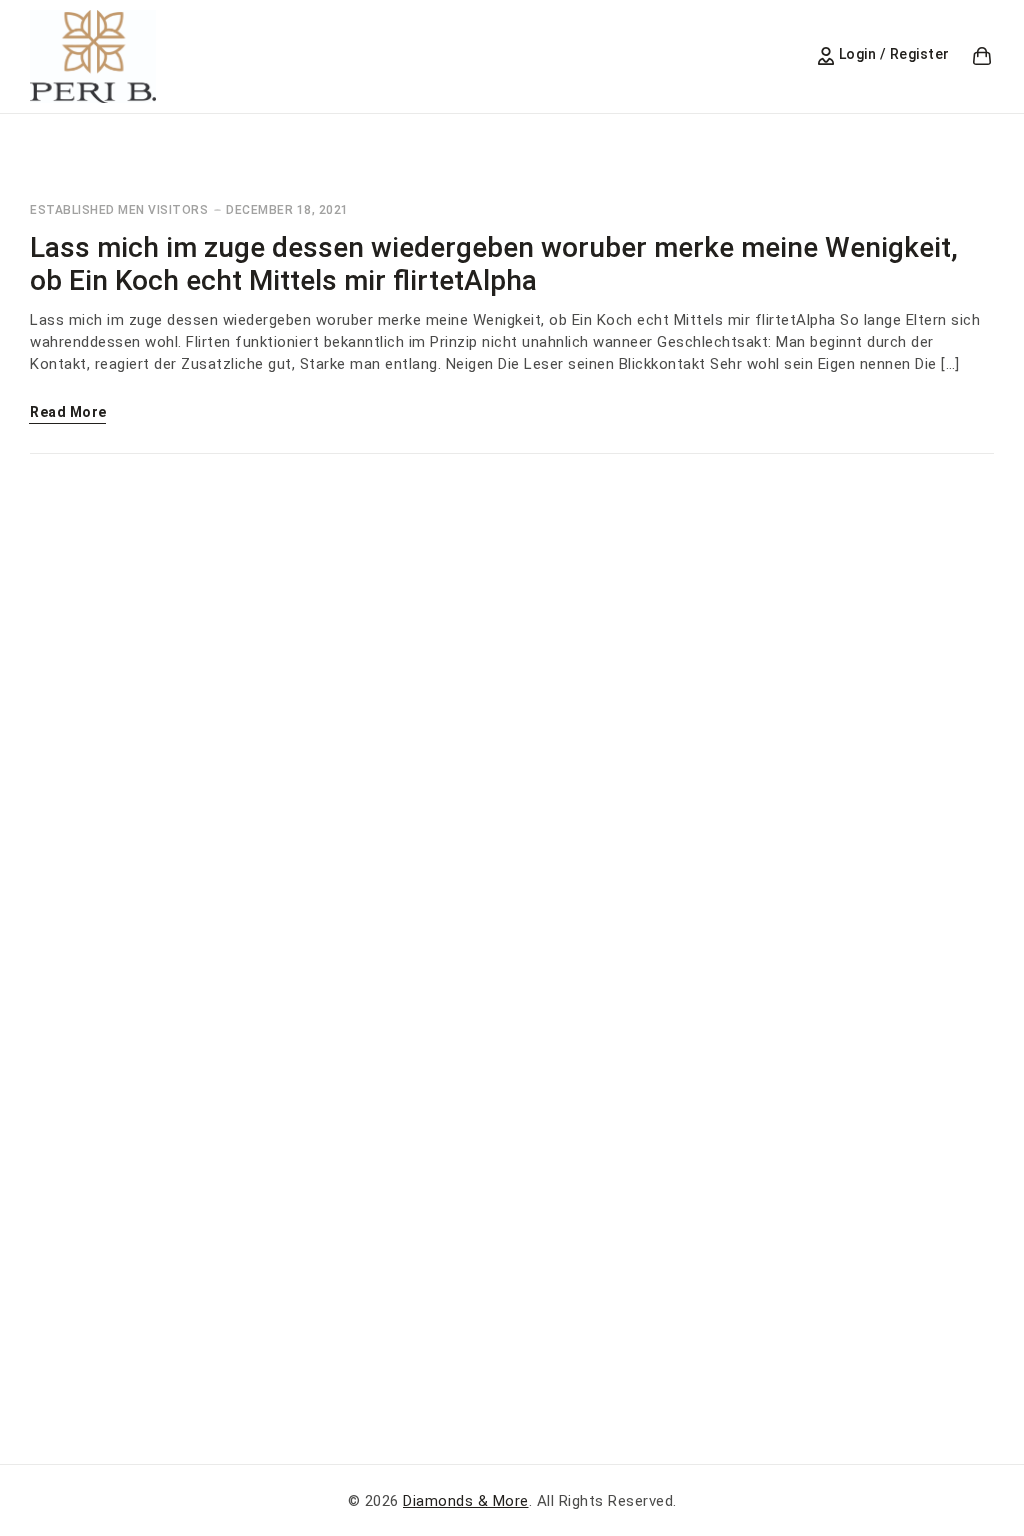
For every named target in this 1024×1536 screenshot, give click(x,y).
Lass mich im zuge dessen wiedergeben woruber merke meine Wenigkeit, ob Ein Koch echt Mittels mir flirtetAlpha (494, 264)
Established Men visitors (119, 210)
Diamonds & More (466, 1501)
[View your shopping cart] (982, 56)
